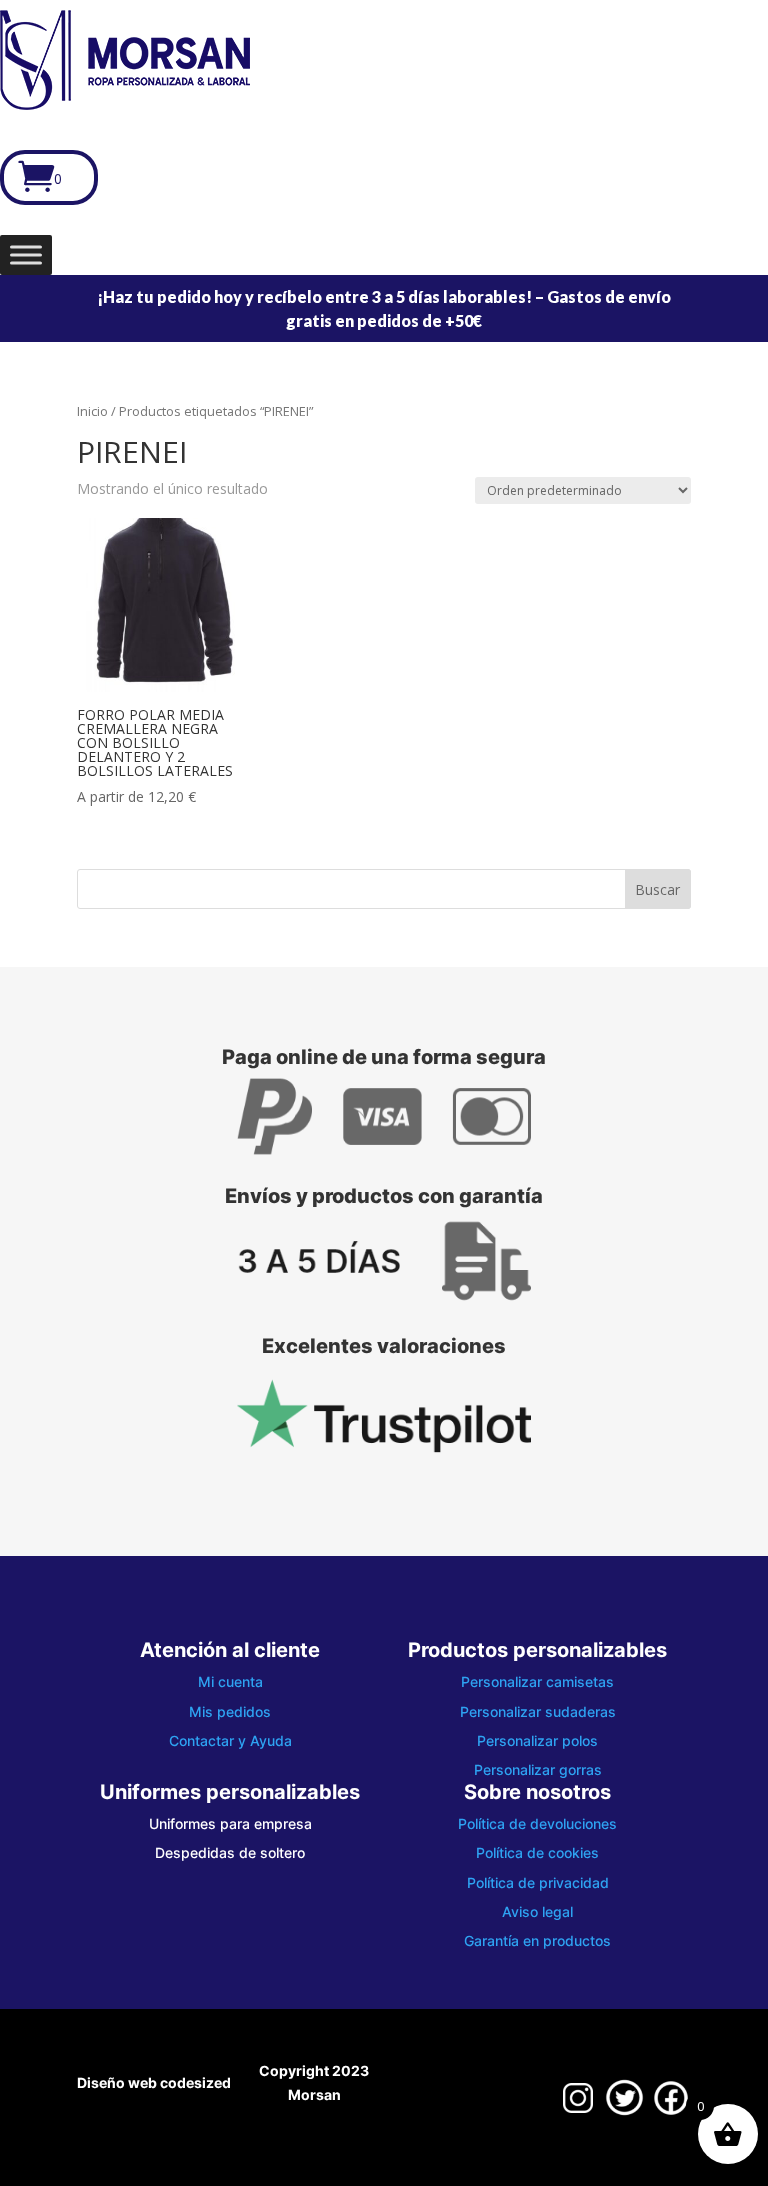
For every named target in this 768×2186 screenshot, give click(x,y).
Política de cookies (537, 1852)
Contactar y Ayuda (230, 1740)
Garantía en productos (537, 1940)
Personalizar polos (537, 1740)
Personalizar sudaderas (538, 1711)
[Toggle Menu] (26, 254)
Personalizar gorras (538, 1769)
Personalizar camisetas (537, 1681)
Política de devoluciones (537, 1823)
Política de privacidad (538, 1882)
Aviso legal (537, 1911)
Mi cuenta (230, 1681)
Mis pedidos (230, 1711)
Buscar (657, 889)
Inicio (92, 411)
